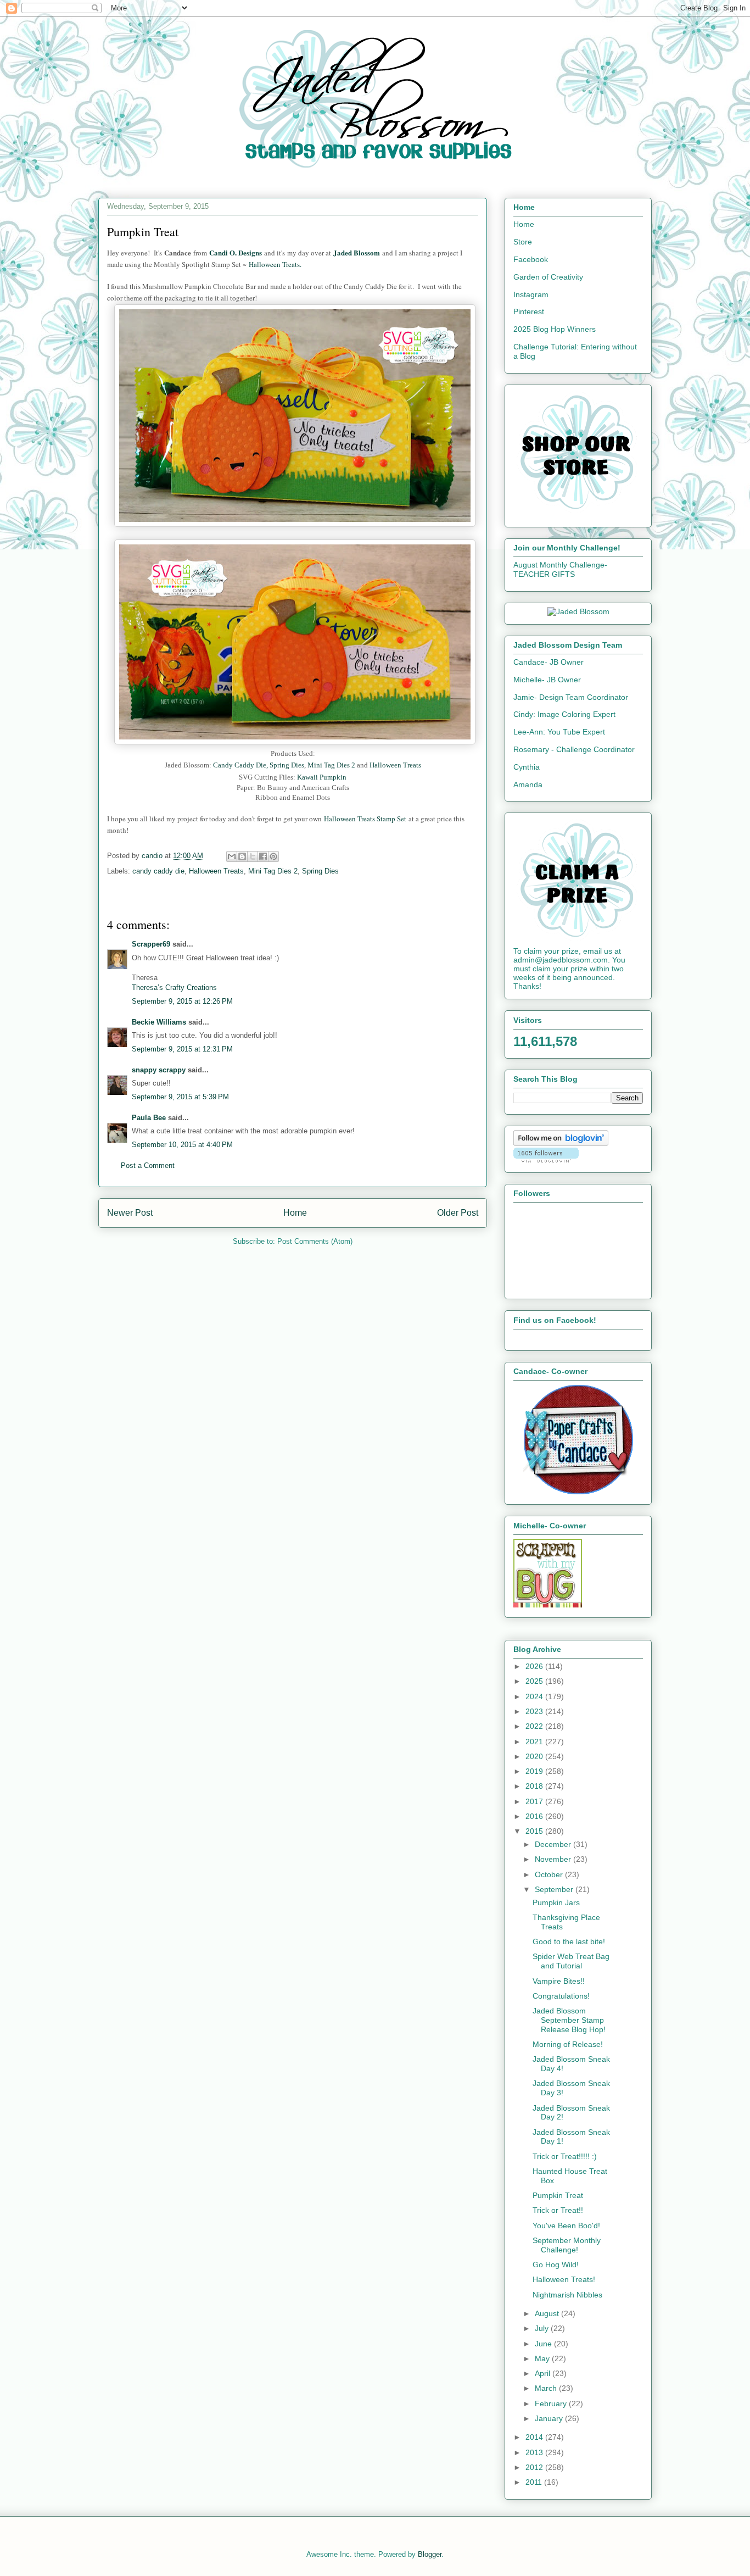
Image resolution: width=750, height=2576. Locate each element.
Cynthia (527, 767)
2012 (535, 2467)
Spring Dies (287, 765)
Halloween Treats (395, 765)
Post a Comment (148, 1165)
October (550, 1874)
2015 (535, 1831)
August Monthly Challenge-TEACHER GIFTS (560, 569)
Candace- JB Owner (548, 662)
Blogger (430, 2554)
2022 (535, 1726)
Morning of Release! (568, 2044)
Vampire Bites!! (559, 1981)
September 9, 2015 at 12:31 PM (182, 1049)
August (548, 2313)
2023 (535, 1711)
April (544, 2373)
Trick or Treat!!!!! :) (565, 2156)
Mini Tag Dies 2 (332, 765)
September (555, 1889)
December (554, 1844)
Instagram (531, 294)
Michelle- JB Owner (547, 680)
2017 (535, 1801)
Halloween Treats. (275, 264)
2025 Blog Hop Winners (555, 329)
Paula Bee (149, 1118)
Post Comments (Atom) (315, 1241)
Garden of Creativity (548, 277)
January (550, 2418)
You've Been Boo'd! (566, 2226)
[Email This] (232, 856)
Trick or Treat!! (558, 2210)
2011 (535, 2482)
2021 (535, 1742)
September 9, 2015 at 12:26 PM (182, 1001)
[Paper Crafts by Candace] (578, 1492)
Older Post (458, 1213)
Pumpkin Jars (556, 1902)
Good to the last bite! (569, 1941)
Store (523, 242)
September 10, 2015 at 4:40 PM (182, 1145)
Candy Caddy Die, (240, 765)
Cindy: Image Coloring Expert (564, 714)
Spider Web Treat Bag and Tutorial (571, 1961)
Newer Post (130, 1213)
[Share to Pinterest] (273, 856)
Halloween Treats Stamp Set (365, 819)
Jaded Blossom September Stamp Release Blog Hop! (569, 2020)
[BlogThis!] (242, 856)
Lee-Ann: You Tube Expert (559, 732)
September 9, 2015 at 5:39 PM (180, 1097)
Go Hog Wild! (556, 2265)
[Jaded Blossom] (578, 611)
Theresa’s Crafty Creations (174, 987)
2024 (535, 1696)
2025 (535, 1681)
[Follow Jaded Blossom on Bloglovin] (561, 1143)
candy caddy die (158, 871)
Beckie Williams (159, 1022)
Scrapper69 (151, 944)
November (554, 1859)
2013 (535, 2452)
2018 (535, 1786)
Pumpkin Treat (558, 2195)
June (544, 2344)
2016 (535, 1816)
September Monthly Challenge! (567, 2245)
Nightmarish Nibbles (567, 2295)
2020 (535, 1756)
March (547, 2388)
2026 (535, 1666)
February (552, 2403)
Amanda (528, 785)
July (543, 2328)
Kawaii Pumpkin (322, 777)
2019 (535, 1771)
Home (295, 1213)
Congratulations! (561, 1996)
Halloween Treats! (564, 2279)
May (543, 2358)
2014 (535, 2437)
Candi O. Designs (237, 252)
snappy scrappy (159, 1070)
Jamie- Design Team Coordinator (571, 697)
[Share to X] (253, 856)
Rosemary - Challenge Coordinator (574, 749)
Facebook (531, 259)
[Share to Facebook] (263, 856)
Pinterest (529, 311)
